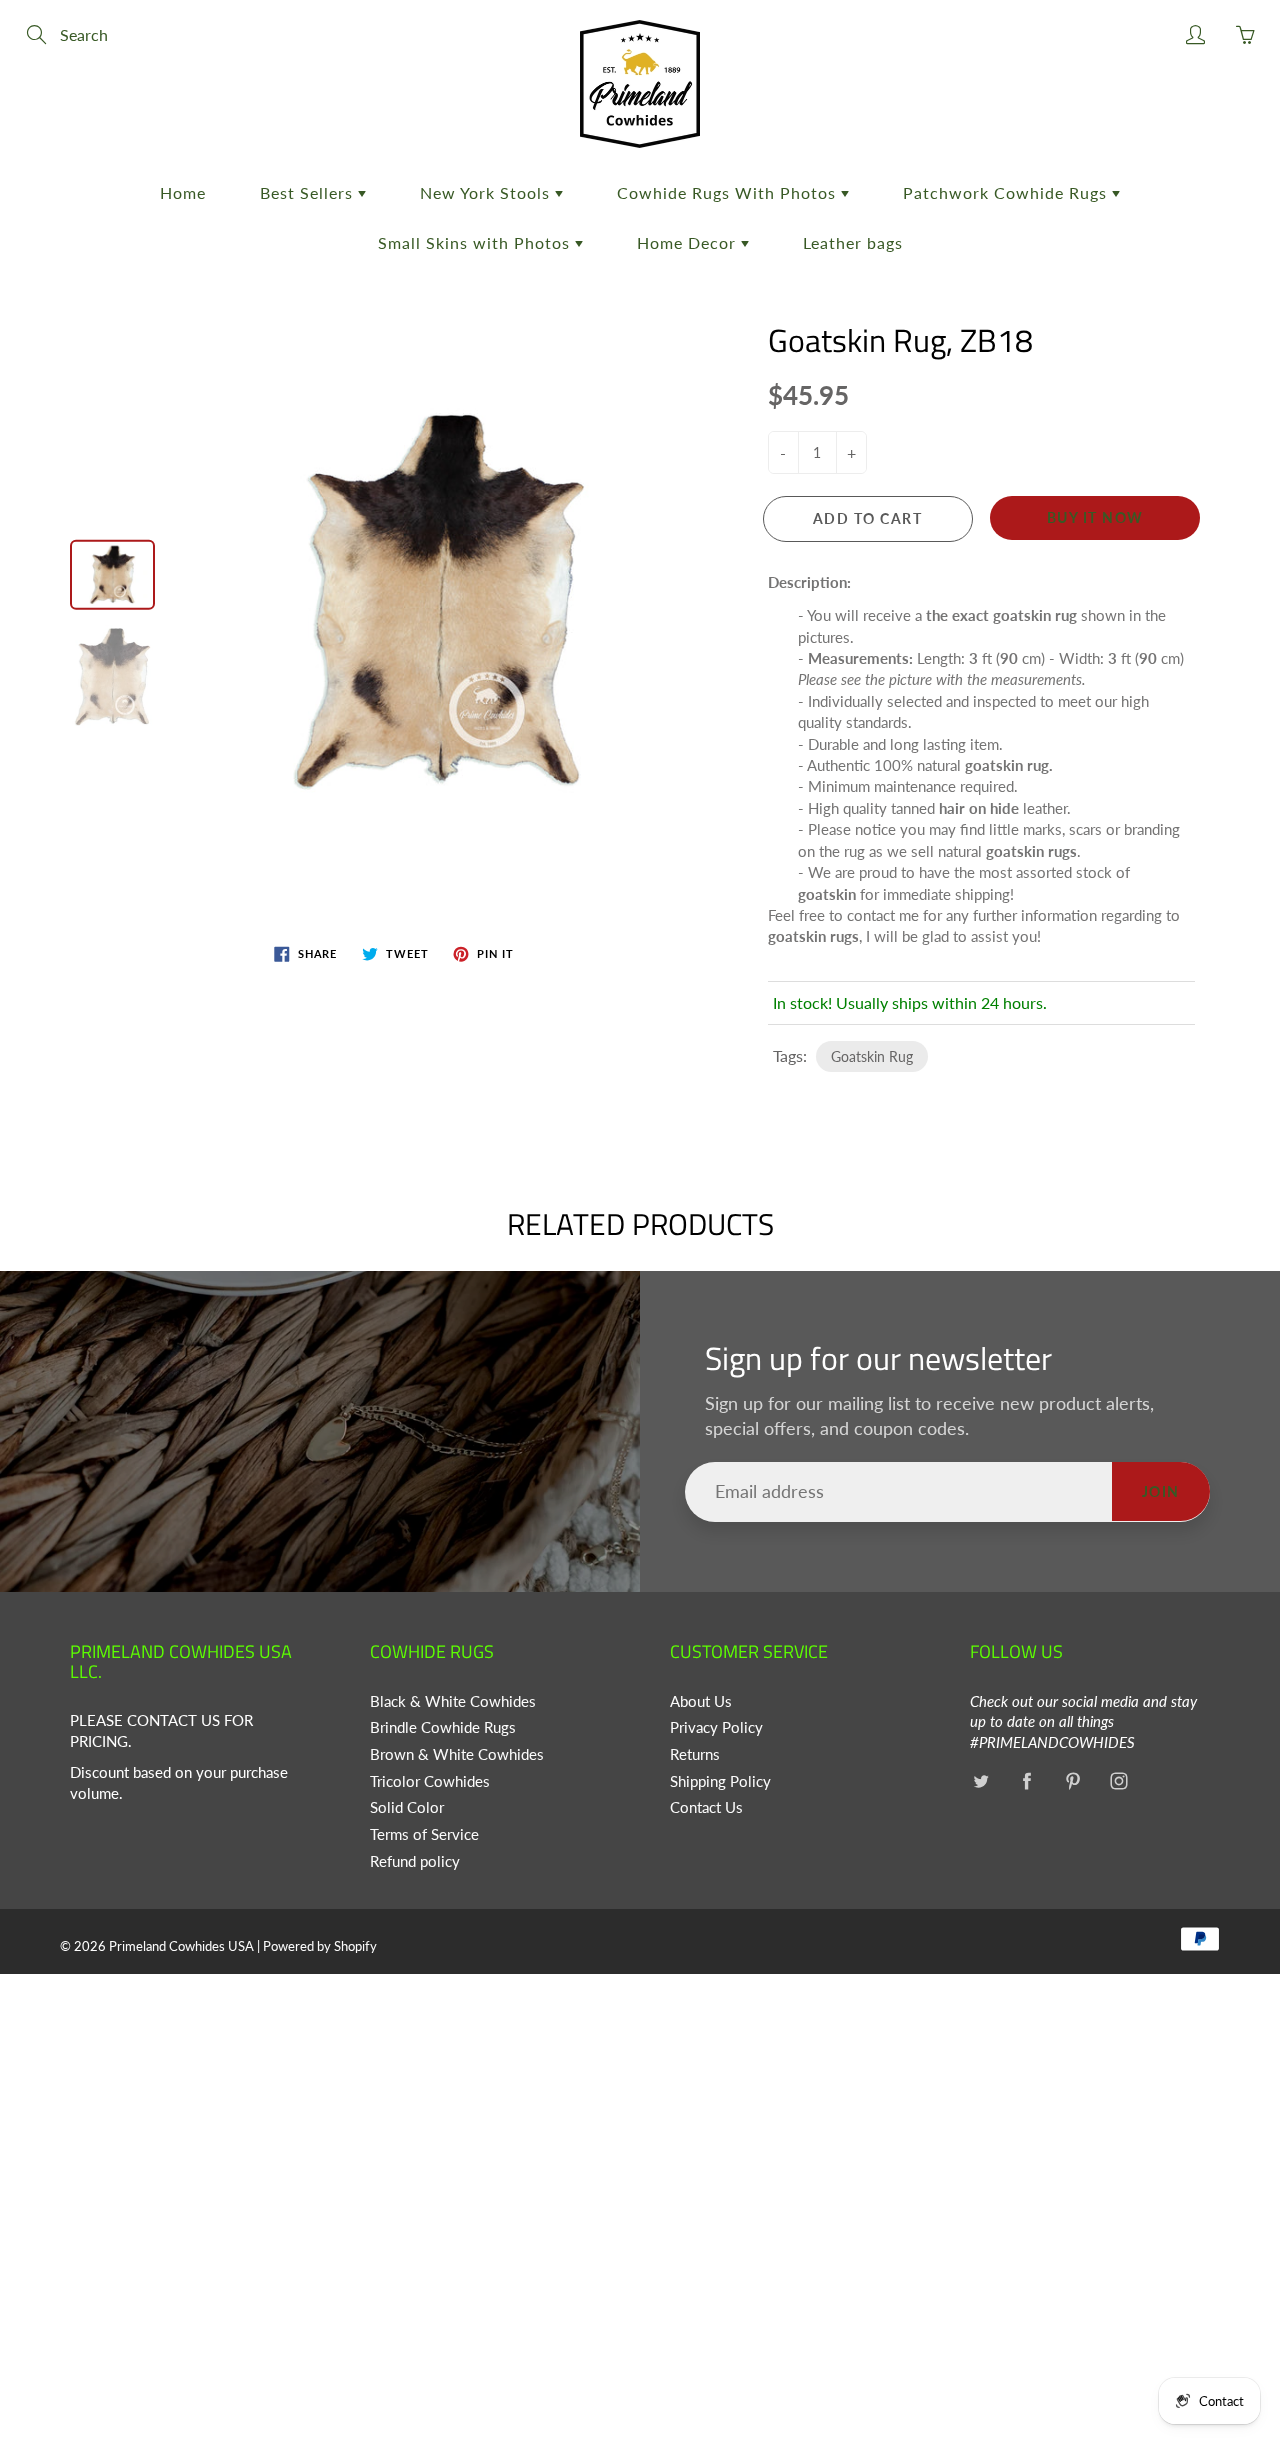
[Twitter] (980, 1781)
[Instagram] (1118, 1781)
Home (183, 192)
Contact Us (706, 1807)
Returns (695, 1754)
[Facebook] (1026, 1781)
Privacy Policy (716, 1727)
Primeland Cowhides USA (181, 1946)
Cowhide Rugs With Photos (729, 192)
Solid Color (407, 1807)
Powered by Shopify (320, 1946)
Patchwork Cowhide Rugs (1007, 192)
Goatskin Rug (872, 1056)
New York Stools (487, 192)
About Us (701, 1701)
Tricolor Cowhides (430, 1781)
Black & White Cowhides (453, 1701)
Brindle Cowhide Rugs (443, 1727)
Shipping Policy (720, 1781)
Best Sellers (309, 192)
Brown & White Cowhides (457, 1754)
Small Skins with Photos (476, 242)
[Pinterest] (1072, 1781)
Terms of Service (424, 1834)
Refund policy (415, 1861)
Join (1161, 1491)
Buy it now (1095, 517)
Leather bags (853, 242)
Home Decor (689, 242)
